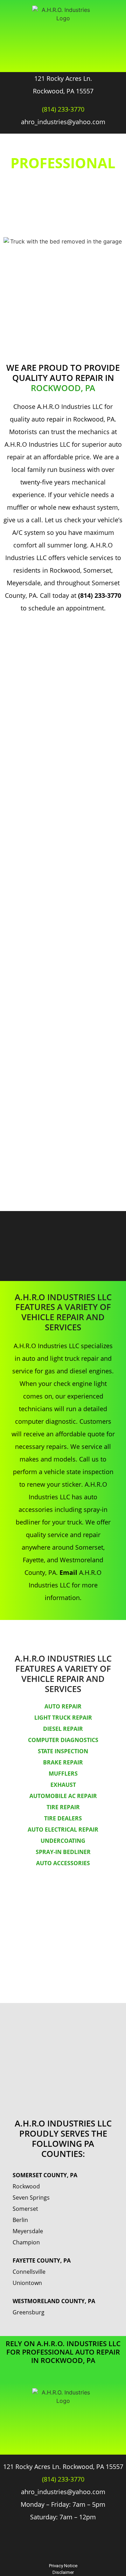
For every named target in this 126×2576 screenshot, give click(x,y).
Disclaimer (63, 2572)
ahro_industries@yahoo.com (63, 122)
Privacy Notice (63, 2566)
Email (68, 1572)
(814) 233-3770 (63, 109)
